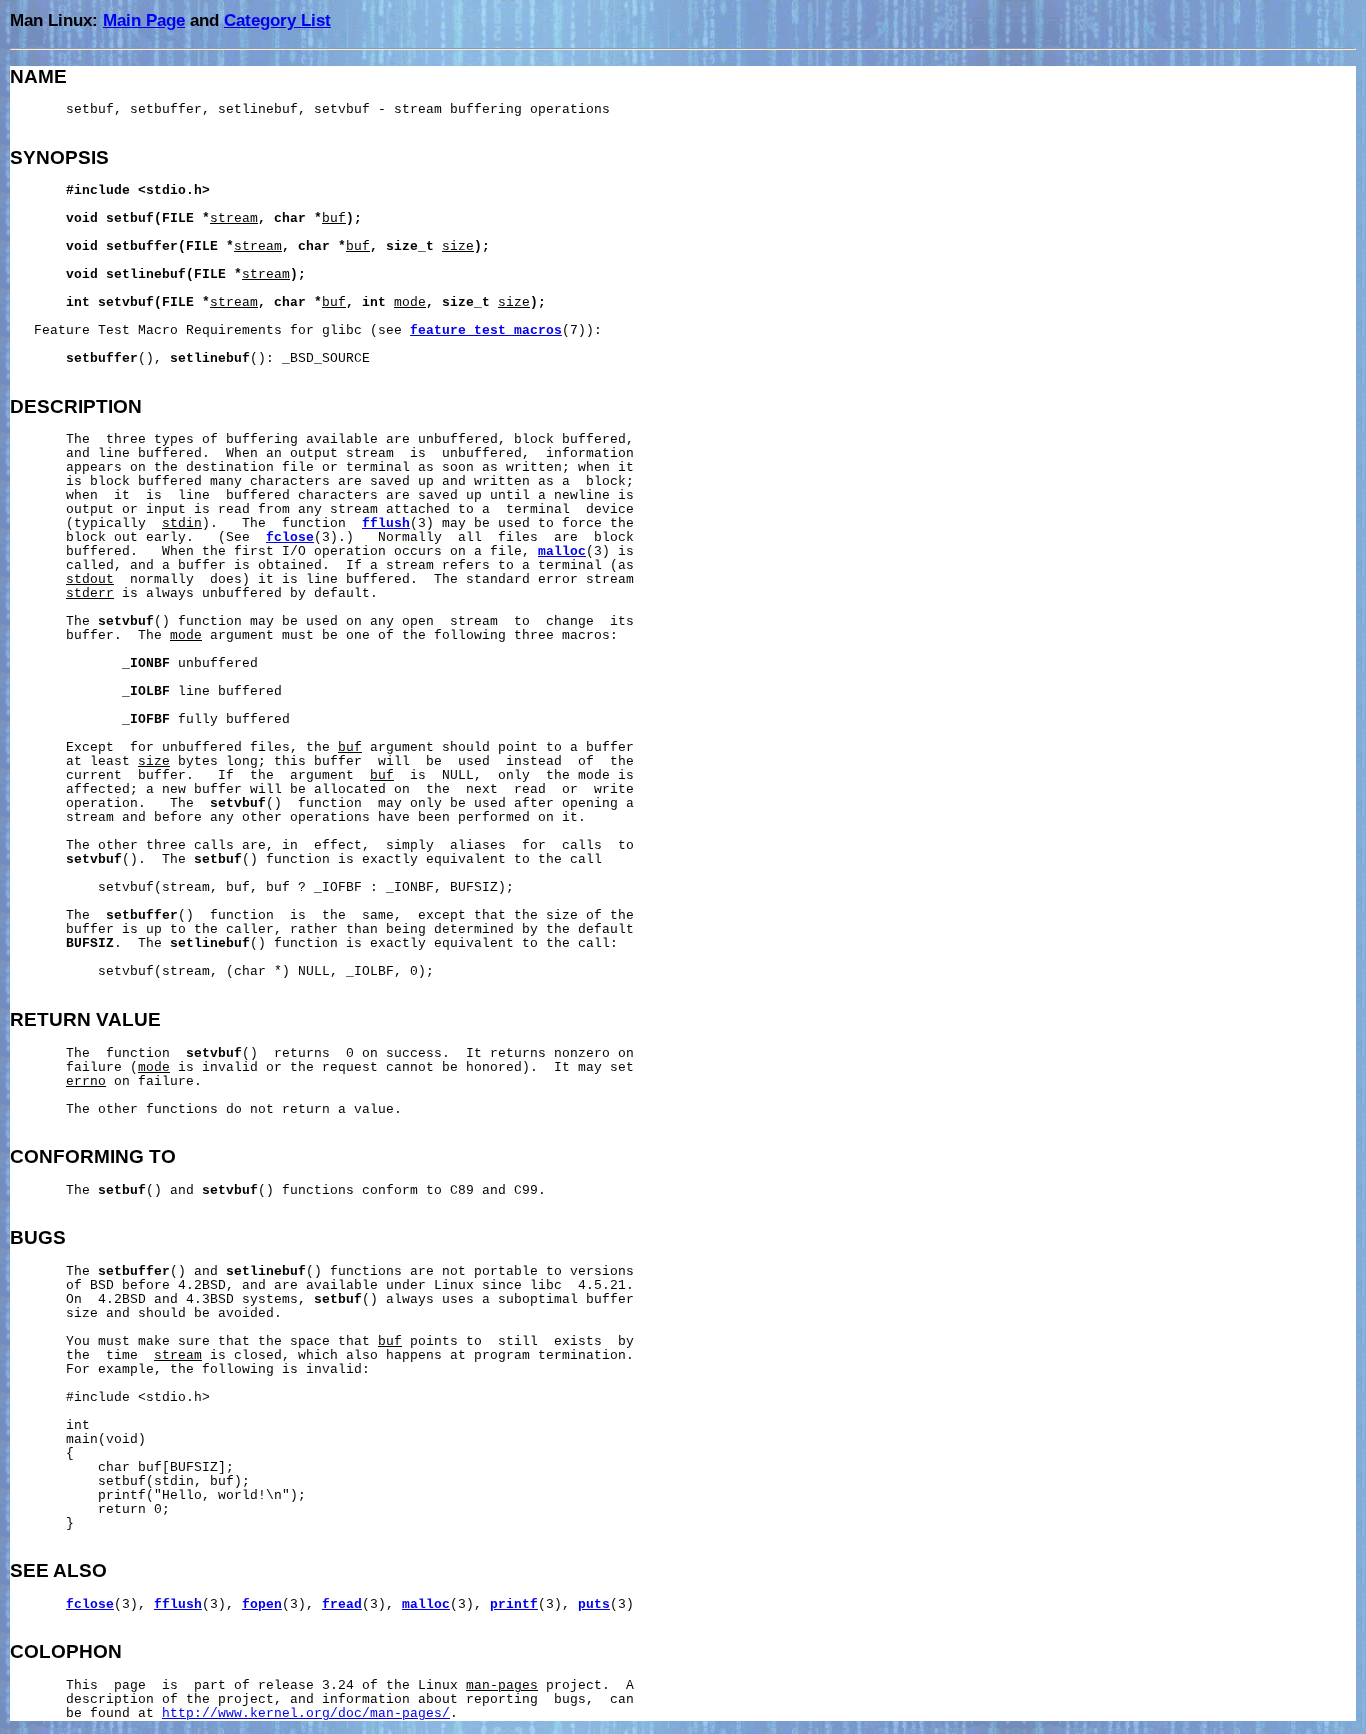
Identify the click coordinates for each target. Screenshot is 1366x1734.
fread (342, 1605)
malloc (562, 552)
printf (514, 1605)
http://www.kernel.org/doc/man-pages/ (306, 1714)
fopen (262, 1605)
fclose (290, 538)
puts (594, 1605)
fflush (386, 524)
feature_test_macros (486, 331)
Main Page (144, 20)
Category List (277, 20)
